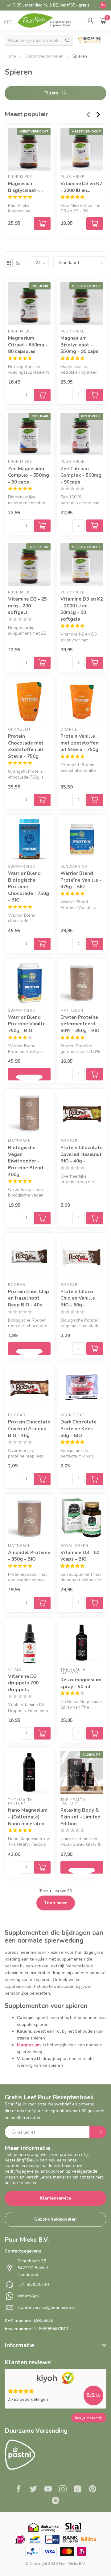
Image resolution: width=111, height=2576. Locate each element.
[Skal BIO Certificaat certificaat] (73, 2527)
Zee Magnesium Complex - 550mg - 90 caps (29, 475)
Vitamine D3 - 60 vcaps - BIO (80, 1556)
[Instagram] (63, 2490)
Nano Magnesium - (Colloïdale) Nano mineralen (28, 1817)
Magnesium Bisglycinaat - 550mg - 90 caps (27, 187)
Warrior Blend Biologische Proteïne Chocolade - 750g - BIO (29, 886)
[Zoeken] (68, 40)
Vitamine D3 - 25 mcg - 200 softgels (27, 606)
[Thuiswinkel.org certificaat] (44, 2527)
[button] (90, 20)
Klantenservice (55, 2198)
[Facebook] (18, 2490)
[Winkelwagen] (103, 20)
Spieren (80, 56)
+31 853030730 (33, 2285)
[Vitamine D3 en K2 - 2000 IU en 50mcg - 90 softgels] (82, 149)
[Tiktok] (78, 2490)
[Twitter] (33, 2490)
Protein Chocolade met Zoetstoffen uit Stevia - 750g (26, 746)
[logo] (47, 20)
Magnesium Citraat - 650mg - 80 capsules (28, 345)
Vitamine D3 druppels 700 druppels (23, 1683)
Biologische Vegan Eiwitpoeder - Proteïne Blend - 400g (27, 1161)
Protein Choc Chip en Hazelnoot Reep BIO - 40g (29, 1298)
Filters (52, 93)
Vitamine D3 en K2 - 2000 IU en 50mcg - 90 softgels (81, 187)
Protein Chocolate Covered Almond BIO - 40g (29, 1428)
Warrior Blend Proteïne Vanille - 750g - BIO (29, 1024)
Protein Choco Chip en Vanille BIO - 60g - (78, 1298)
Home (10, 56)
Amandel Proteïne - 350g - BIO (29, 1556)
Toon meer (56, 1903)
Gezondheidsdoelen (44, 56)
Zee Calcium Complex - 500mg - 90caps (81, 475)
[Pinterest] (92, 2490)
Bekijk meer (85, 2418)
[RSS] (55, 2501)
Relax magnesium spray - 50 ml (81, 1683)
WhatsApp (28, 2296)
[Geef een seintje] (29, 1074)
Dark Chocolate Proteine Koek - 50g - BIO (78, 1428)
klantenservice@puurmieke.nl (47, 2307)
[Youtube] (48, 2490)
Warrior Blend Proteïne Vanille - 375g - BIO (81, 880)
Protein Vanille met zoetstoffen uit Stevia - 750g (79, 743)
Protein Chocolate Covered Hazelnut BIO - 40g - (82, 1154)
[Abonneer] (98, 2132)
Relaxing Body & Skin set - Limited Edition (80, 1817)
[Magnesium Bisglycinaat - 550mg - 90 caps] (29, 149)
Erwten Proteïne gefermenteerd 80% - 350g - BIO (80, 1024)
